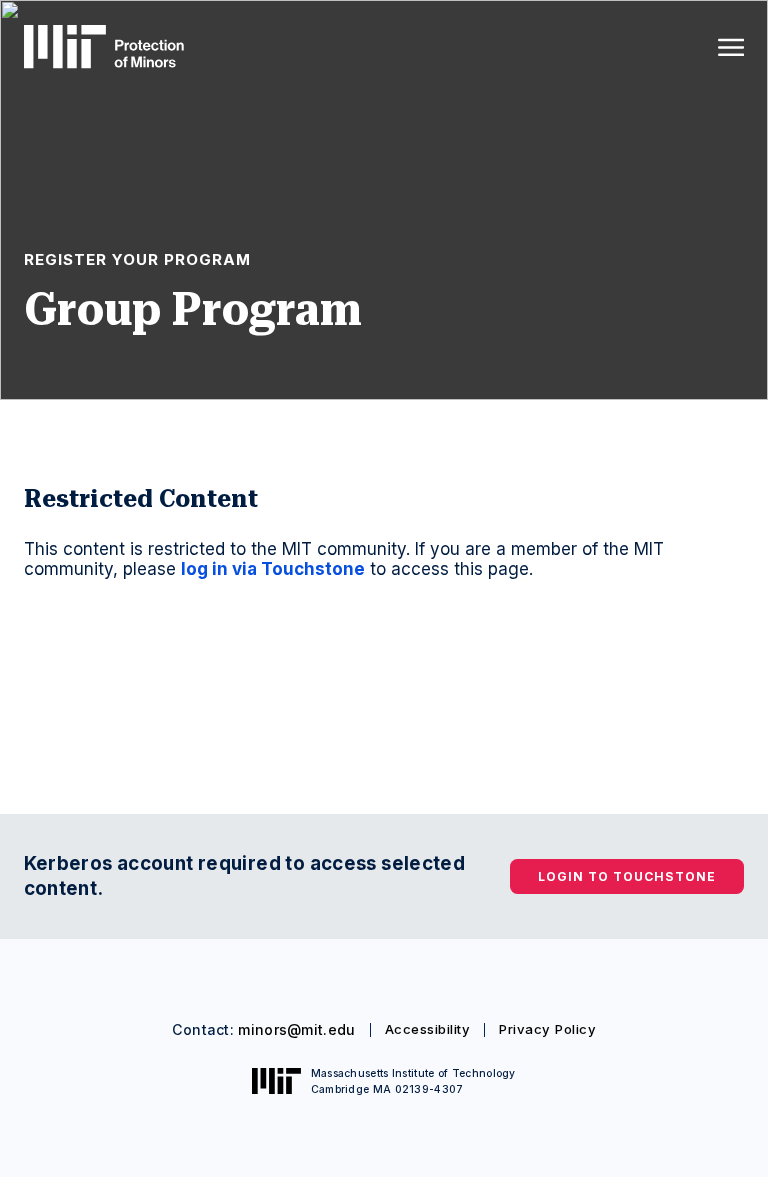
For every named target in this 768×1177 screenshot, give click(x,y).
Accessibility (428, 1029)
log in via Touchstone (273, 569)
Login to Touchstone (627, 876)
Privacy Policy (547, 1029)
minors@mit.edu (296, 1029)
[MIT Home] (276, 1081)
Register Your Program (137, 259)
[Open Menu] (731, 47)
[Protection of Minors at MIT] (104, 46)
